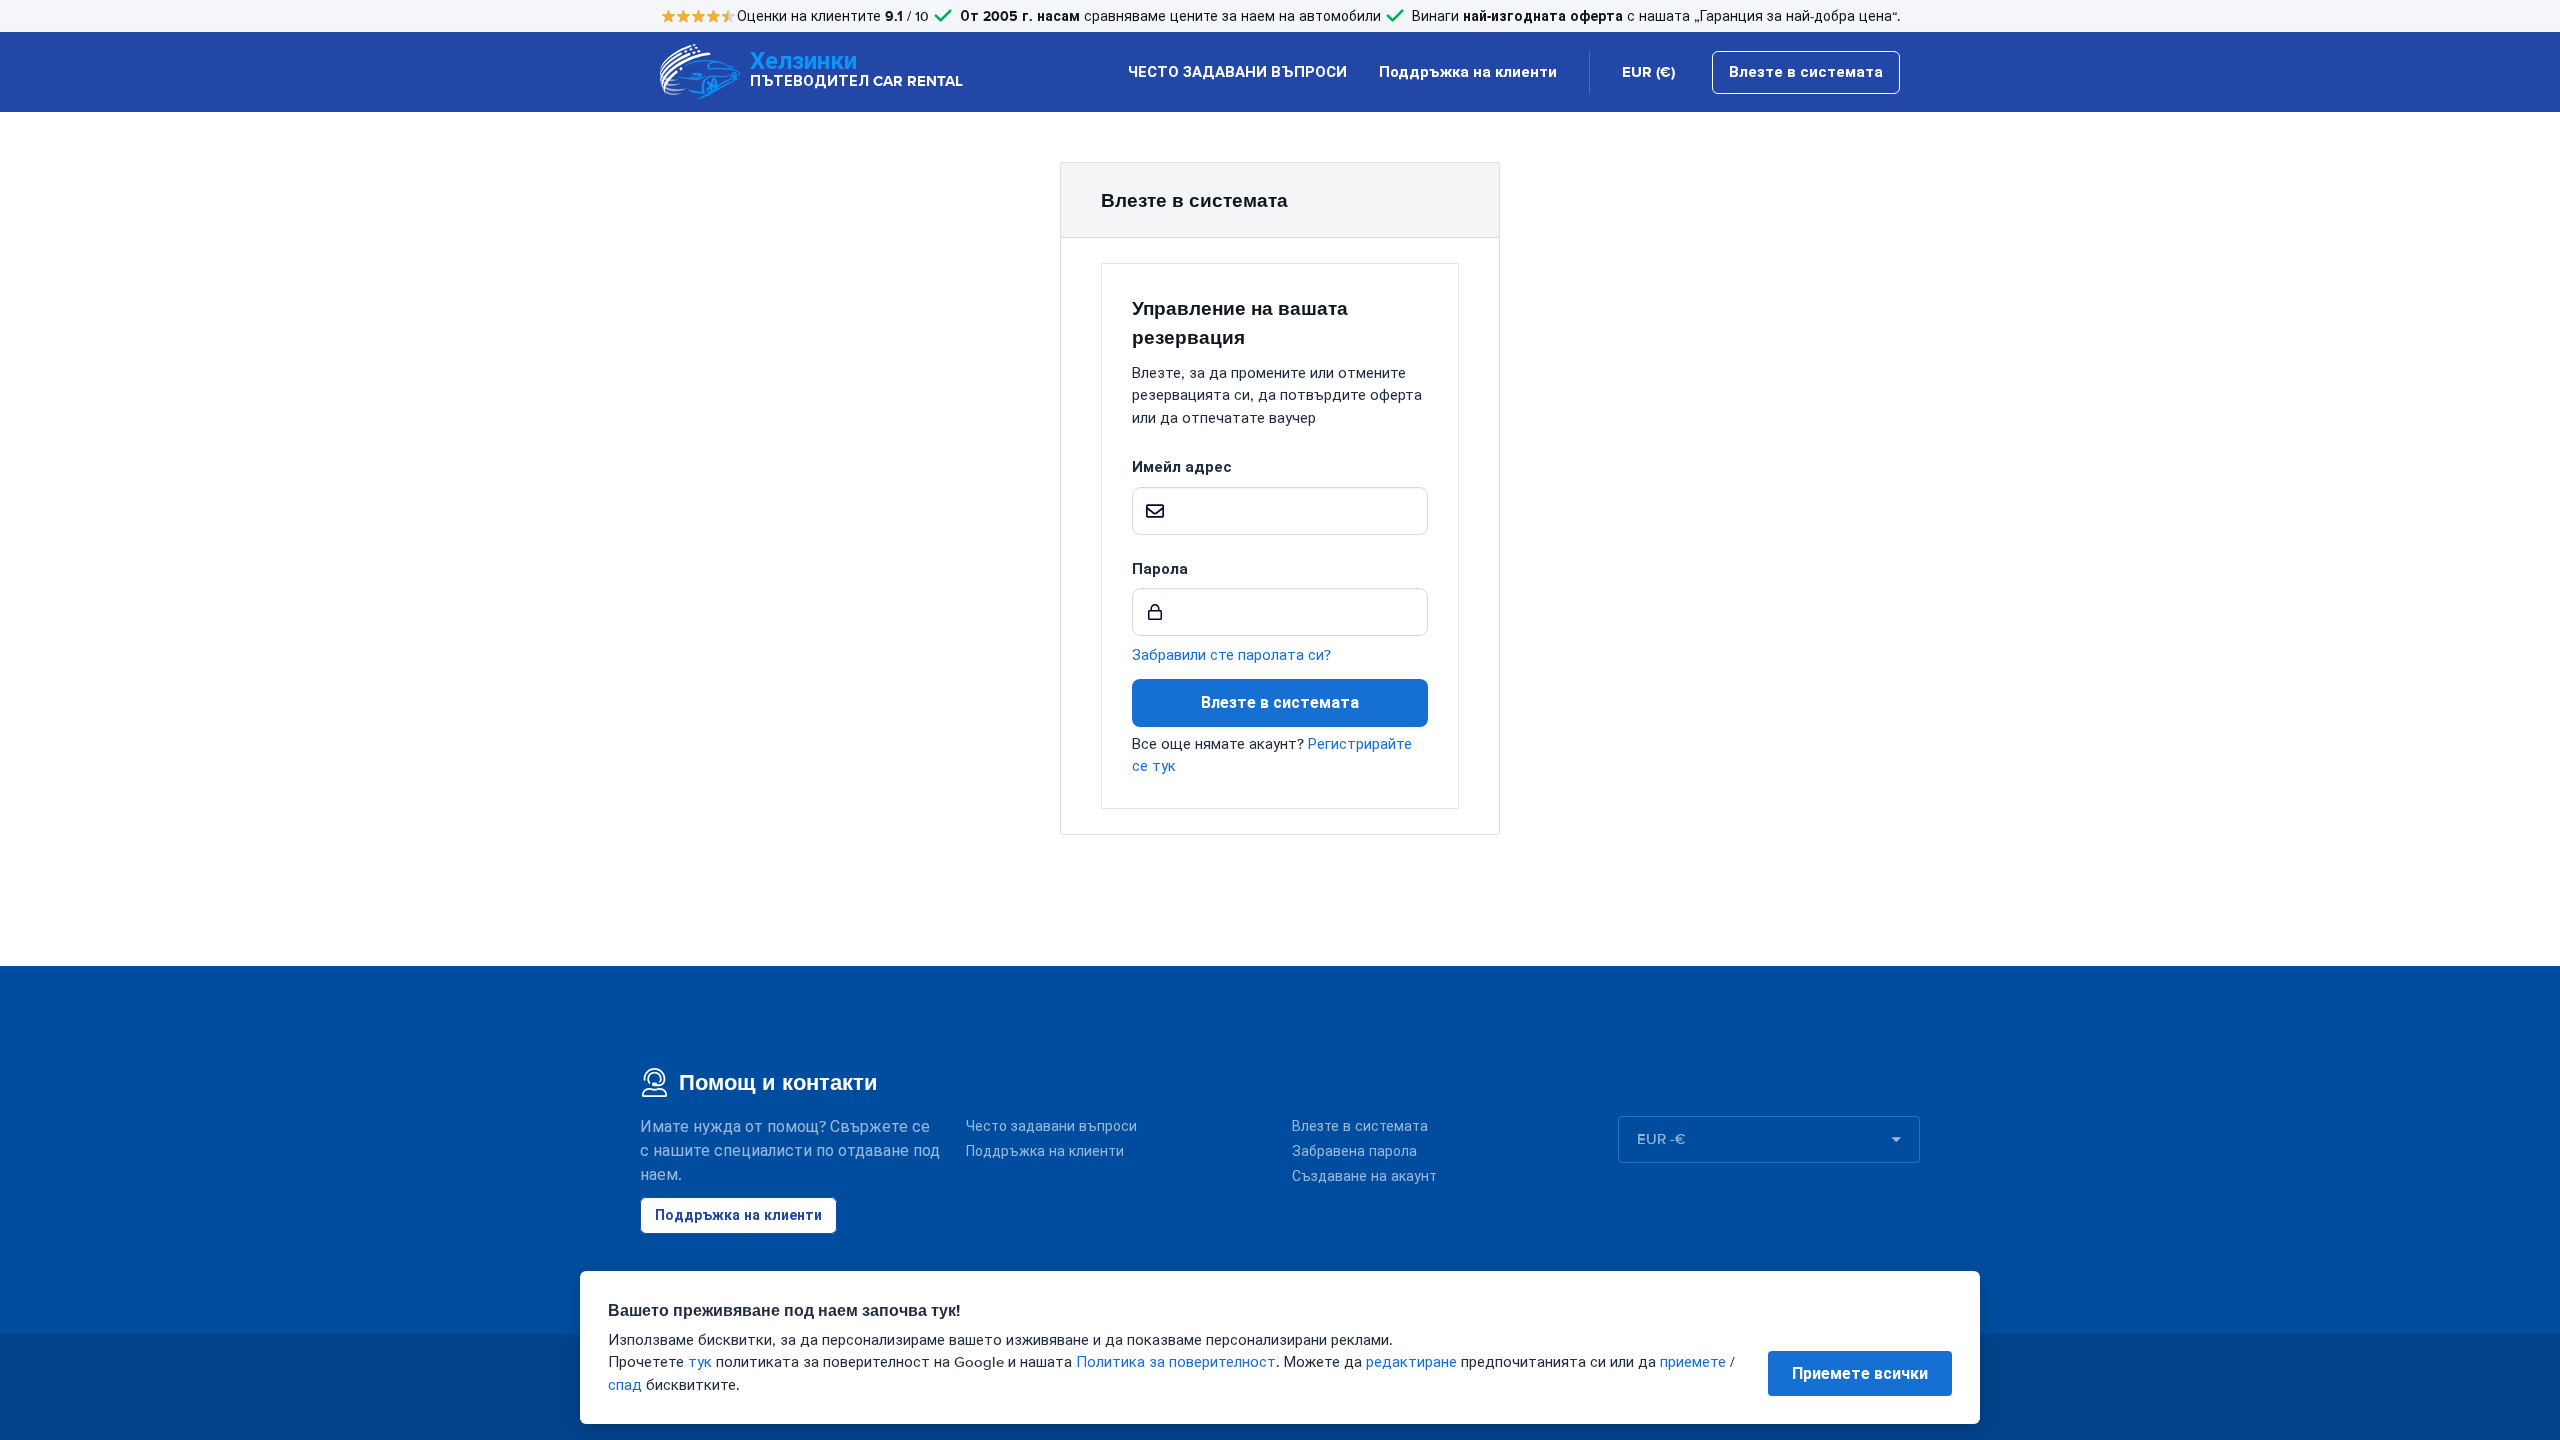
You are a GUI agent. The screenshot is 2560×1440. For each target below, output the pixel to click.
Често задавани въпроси (1051, 1126)
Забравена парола (1354, 1151)
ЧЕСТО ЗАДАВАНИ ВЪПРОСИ (1237, 72)
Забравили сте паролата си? (1231, 655)
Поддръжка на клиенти (1468, 72)
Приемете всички (1860, 1373)
